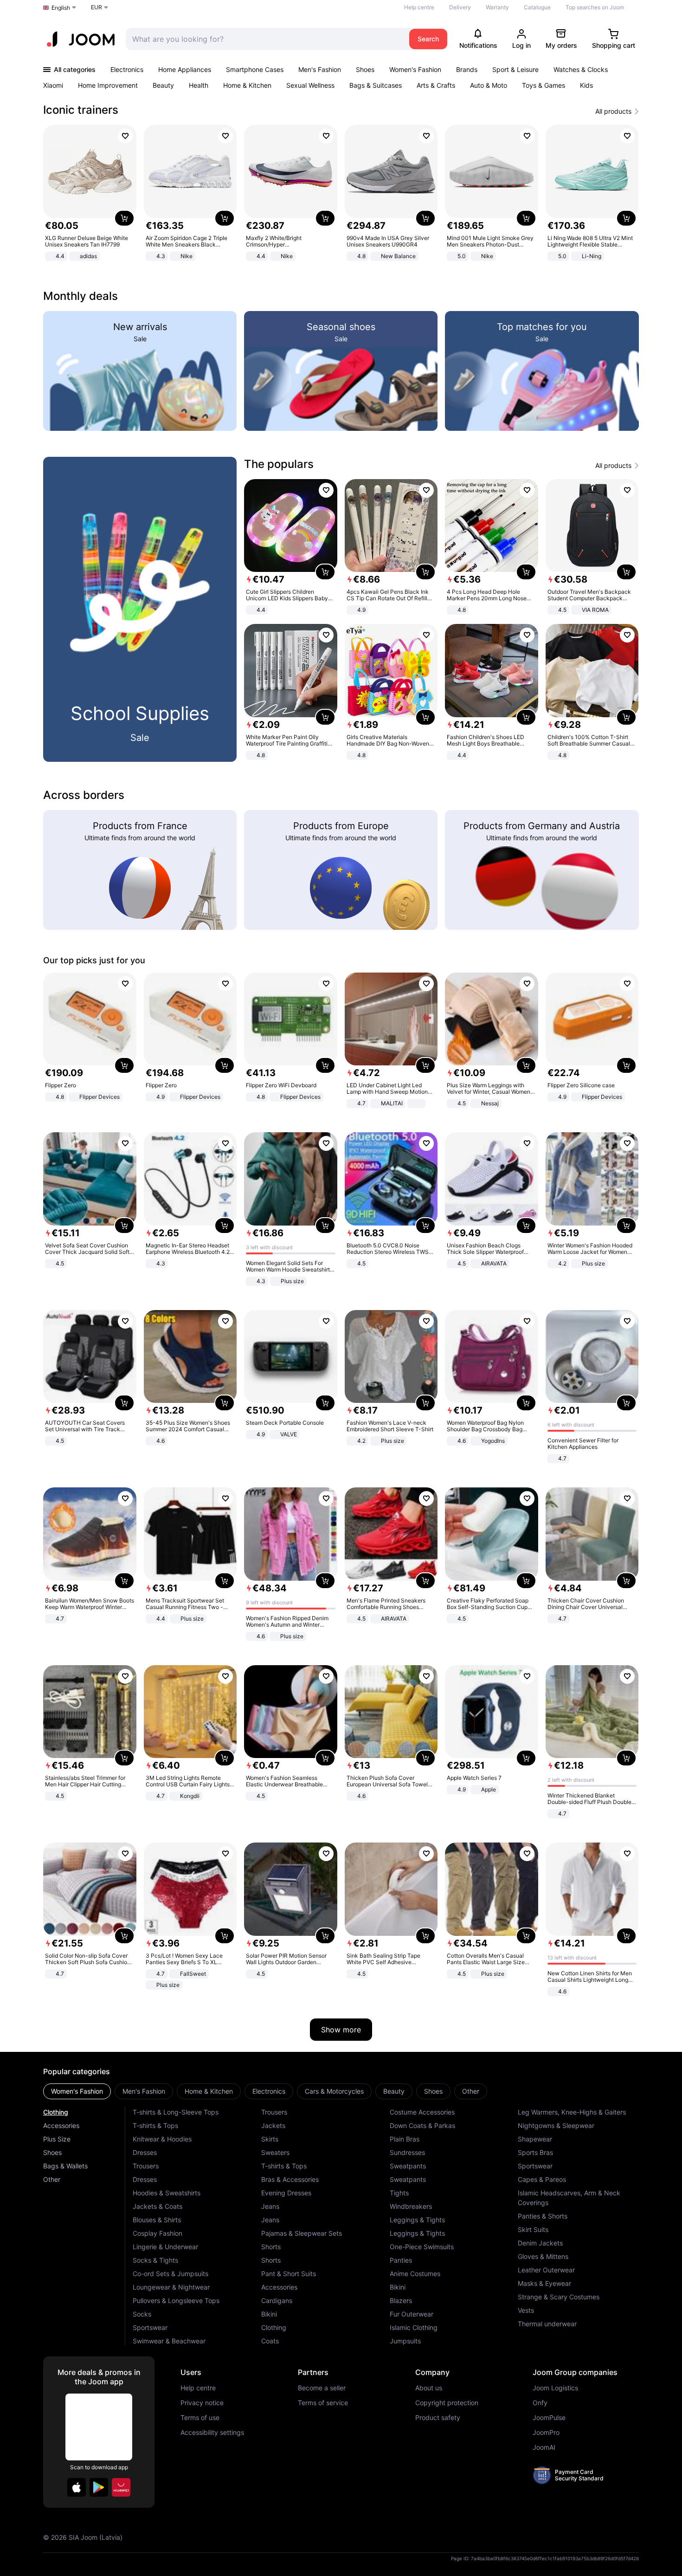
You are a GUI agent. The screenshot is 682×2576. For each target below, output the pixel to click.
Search (428, 39)
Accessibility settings (212, 2433)
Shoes (365, 69)
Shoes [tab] (433, 2091)
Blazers (401, 2300)
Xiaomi (53, 85)
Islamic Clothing (414, 2327)
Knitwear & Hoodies (162, 2139)
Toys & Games (544, 85)
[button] (77, 2487)
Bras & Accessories (290, 2179)
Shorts (271, 2247)
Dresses (145, 2152)
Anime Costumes (415, 2274)
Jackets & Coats (158, 2206)
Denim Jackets (540, 2243)
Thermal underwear (547, 2324)
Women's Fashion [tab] (77, 2091)
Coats (270, 2341)
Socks (142, 2314)
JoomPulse (549, 2418)
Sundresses (407, 2152)
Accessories (61, 2125)
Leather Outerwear (546, 2270)
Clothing (56, 2112)
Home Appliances (185, 69)
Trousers (146, 2166)
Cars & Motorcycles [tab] (334, 2091)
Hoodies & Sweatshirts (167, 2193)
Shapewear (535, 2139)
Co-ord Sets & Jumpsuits (170, 2274)
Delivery (460, 7)
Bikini (269, 2314)
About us (429, 2388)
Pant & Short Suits (289, 2274)
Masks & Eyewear (544, 2283)
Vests (526, 2310)
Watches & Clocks (581, 69)
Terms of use (200, 2418)
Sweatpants (408, 2166)
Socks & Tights (155, 2260)
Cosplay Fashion (158, 2233)
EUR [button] (97, 7)
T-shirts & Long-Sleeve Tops (176, 2112)
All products (613, 111)
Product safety (438, 2418)
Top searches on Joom (595, 7)
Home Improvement (108, 85)
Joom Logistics (555, 2388)
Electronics (127, 69)
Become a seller (322, 2388)
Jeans (270, 2206)
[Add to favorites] (125, 136)
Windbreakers (411, 2206)
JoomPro (546, 2433)
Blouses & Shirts (157, 2220)
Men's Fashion (320, 69)
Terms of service (323, 2403)
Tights (399, 2193)
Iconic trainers (81, 110)
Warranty (497, 7)
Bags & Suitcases (376, 85)
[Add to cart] (124, 218)
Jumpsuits (405, 2341)
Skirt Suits (533, 2229)
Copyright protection (447, 2403)
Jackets (273, 2125)
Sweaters (275, 2152)
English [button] (61, 8)
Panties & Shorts (543, 2216)
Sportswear (150, 2327)
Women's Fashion (415, 69)
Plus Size (57, 2139)
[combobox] (265, 39)
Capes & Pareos (542, 2179)
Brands (467, 69)
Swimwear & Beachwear (169, 2341)
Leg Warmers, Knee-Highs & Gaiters (572, 2112)
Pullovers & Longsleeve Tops (176, 2300)
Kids (586, 85)
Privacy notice (202, 2403)
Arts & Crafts (436, 85)
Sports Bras (535, 2152)
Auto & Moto (489, 85)
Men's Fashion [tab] (144, 2091)
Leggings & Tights (417, 2220)
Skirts (270, 2139)
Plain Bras (405, 2139)
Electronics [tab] (269, 2091)
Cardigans (277, 2300)
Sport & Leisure (515, 69)
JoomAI (544, 2447)
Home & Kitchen (247, 85)
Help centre (419, 7)
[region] (341, 194)
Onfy (540, 2403)
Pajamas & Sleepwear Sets (302, 2233)
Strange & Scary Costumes (559, 2297)
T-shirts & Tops (155, 2125)
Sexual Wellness (310, 85)
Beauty (163, 85)
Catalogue (537, 7)
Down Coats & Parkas (422, 2125)
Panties (401, 2260)
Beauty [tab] (394, 2091)
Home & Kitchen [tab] (209, 2091)
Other (52, 2179)
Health (199, 85)
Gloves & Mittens (543, 2256)
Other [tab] (471, 2091)
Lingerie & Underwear (165, 2247)
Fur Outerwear (412, 2314)
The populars (279, 464)
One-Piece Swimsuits (422, 2247)
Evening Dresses (286, 2193)
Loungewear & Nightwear (171, 2287)
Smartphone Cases (255, 69)
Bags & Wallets (65, 2166)
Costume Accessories (422, 2112)
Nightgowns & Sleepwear (556, 2125)
